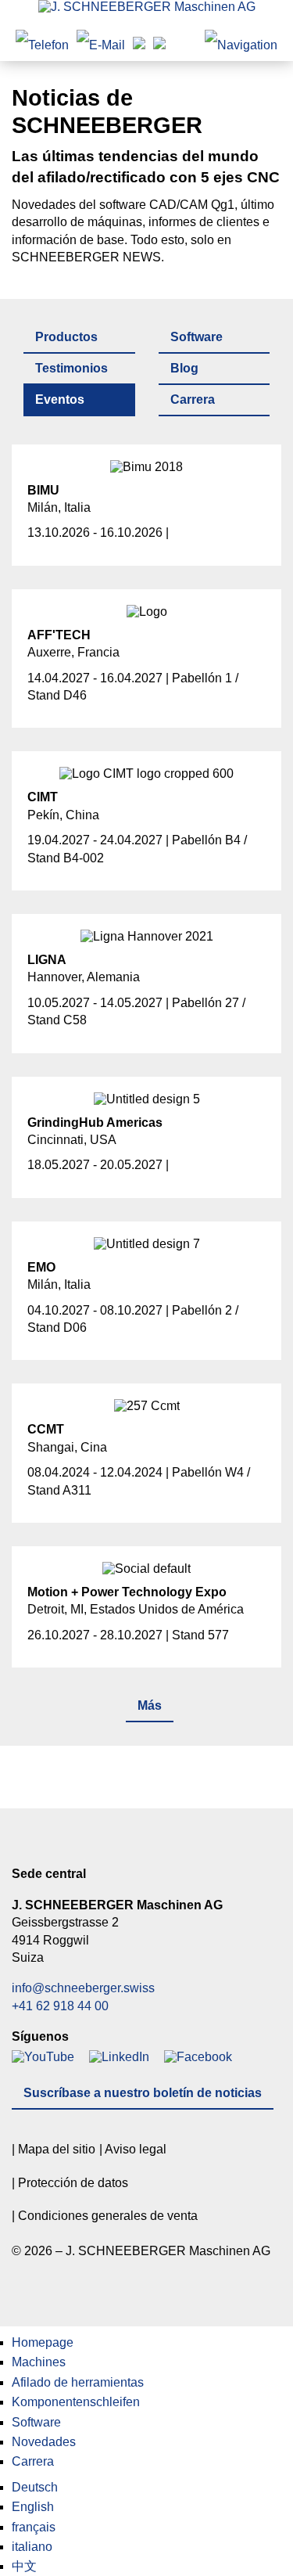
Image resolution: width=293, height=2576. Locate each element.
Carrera (193, 399)
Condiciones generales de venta (108, 2216)
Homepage (43, 2342)
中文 (24, 2566)
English (33, 2507)
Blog (184, 368)
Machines (39, 2362)
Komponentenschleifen (76, 2402)
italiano (32, 2547)
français (34, 2527)
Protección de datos (73, 2183)
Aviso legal (136, 2149)
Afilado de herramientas (78, 2382)
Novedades (44, 2442)
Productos (66, 337)
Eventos (60, 399)
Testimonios (71, 368)
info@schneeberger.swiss (83, 1988)
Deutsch (35, 2487)
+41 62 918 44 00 (60, 2006)
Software (197, 337)
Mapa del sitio (57, 2149)
